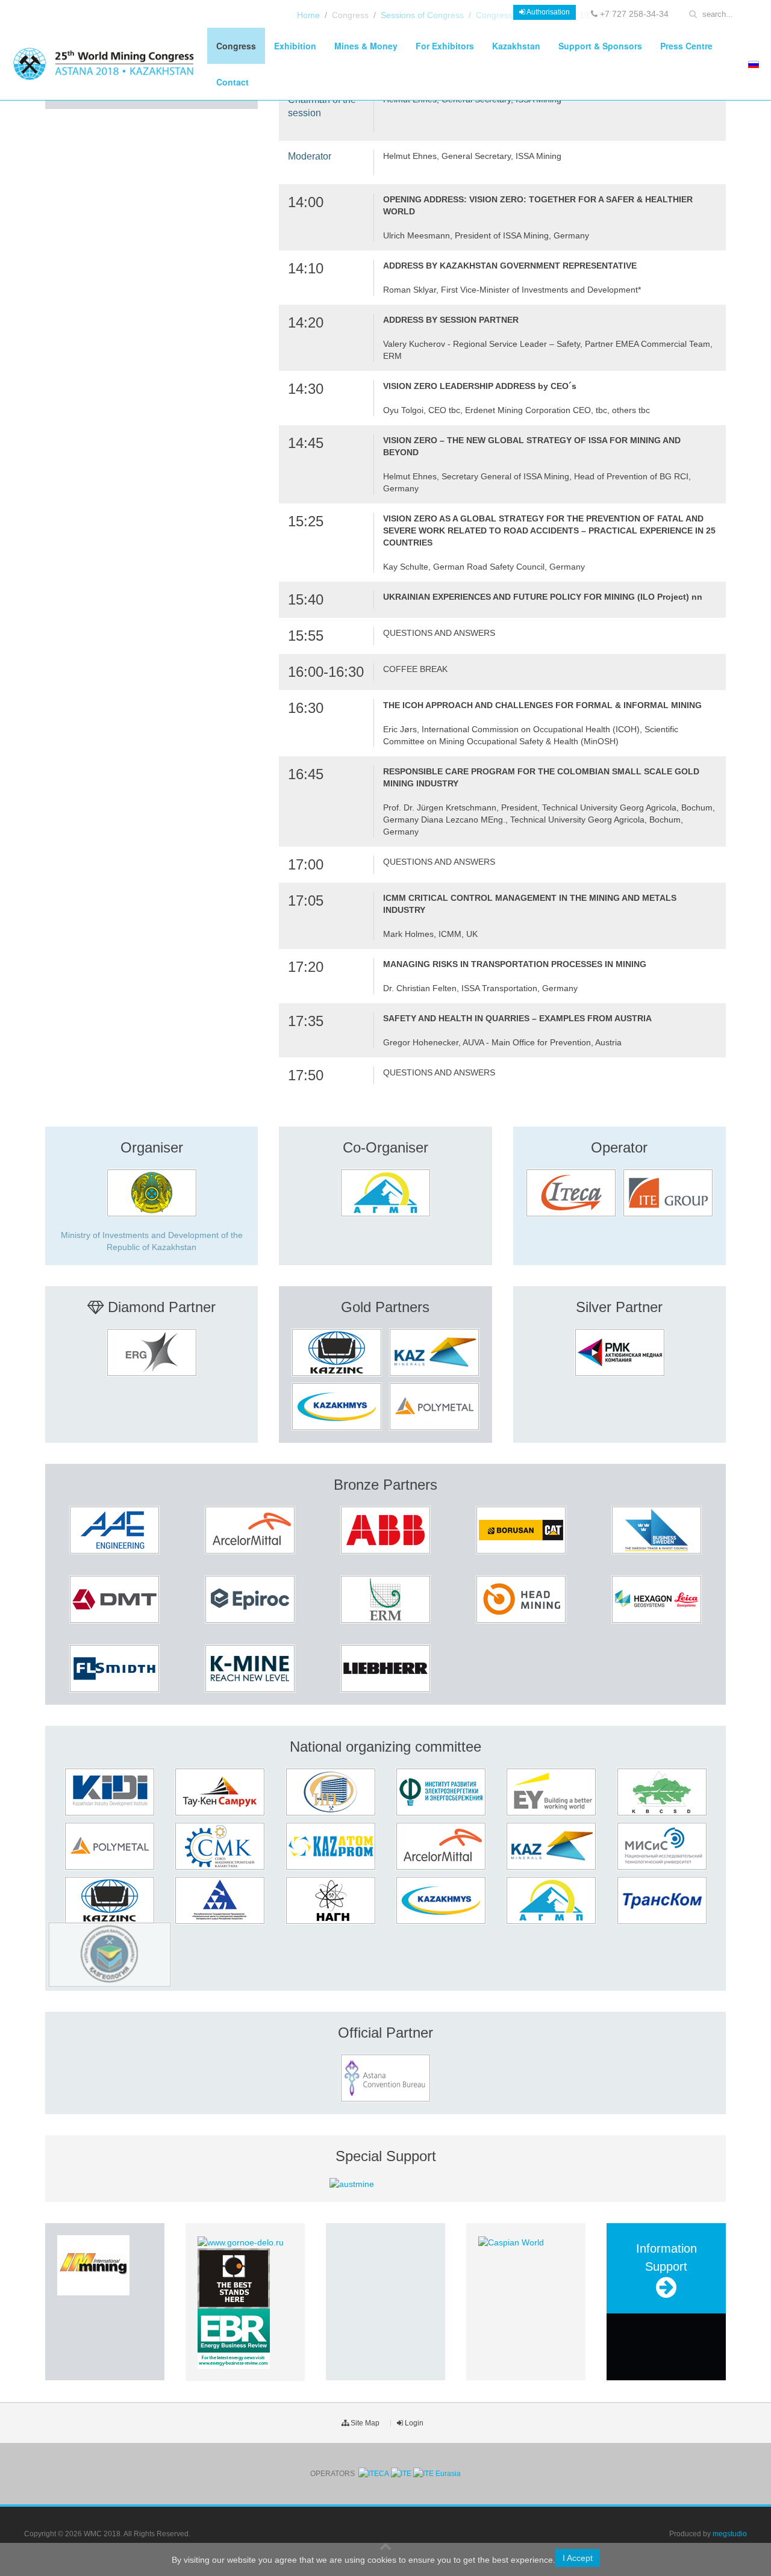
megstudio (730, 2534)
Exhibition (295, 46)
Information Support (666, 2257)
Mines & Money (366, 46)
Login (413, 2423)
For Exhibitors (445, 46)
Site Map (364, 2423)
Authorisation (548, 12)
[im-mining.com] (93, 2265)
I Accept (578, 2558)
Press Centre (686, 46)
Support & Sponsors (600, 46)
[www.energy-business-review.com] (234, 2338)
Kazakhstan (516, 46)
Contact (233, 82)
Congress (236, 46)
